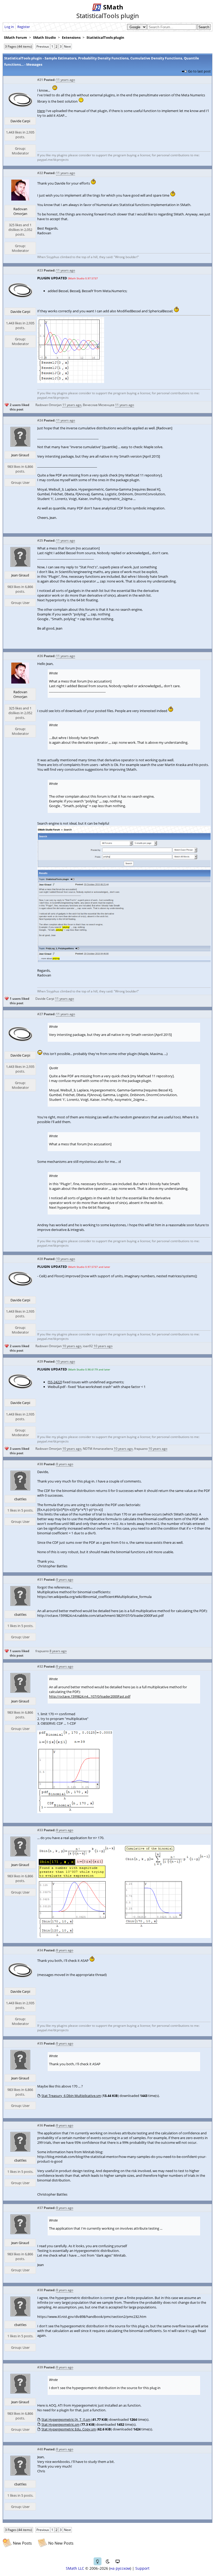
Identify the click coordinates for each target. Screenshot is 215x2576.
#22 (40, 173)
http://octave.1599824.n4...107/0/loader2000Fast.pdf (90, 1696)
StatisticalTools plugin (105, 37)
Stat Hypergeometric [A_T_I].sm (66, 2419)
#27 (40, 1014)
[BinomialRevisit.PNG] (124, 1937)
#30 (40, 1464)
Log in (9, 27)
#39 (40, 2367)
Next (67, 46)
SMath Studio (44, 37)
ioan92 (88, 1346)
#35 (40, 2043)
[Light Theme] (98, 2561)
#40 (40, 2449)
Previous (43, 46)
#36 (40, 2125)
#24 (40, 420)
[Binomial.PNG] (75, 1812)
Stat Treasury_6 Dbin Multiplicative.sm (71, 2096)
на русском (120, 2568)
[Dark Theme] (107, 2561)
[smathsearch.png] (124, 961)
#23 (40, 270)
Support (142, 2568)
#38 (40, 2290)
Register (24, 27)
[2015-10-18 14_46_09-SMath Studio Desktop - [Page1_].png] (71, 382)
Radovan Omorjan (20, 211)
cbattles (20, 1499)
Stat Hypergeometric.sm (60, 2424)
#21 (40, 80)
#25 (40, 540)
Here (41, 111)
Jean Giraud (20, 455)
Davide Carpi (20, 121)
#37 (40, 2208)
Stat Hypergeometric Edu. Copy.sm (69, 2429)
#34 (40, 1950)
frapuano (141, 1449)
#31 (40, 1580)
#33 (40, 1830)
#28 (40, 1259)
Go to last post (199, 71)
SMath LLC (75, 2568)
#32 (40, 1666)
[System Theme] (117, 2561)
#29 (40, 1361)
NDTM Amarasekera (98, 1449)
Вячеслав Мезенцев (99, 405)
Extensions (71, 37)
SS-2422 (55, 1382)
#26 (40, 656)
